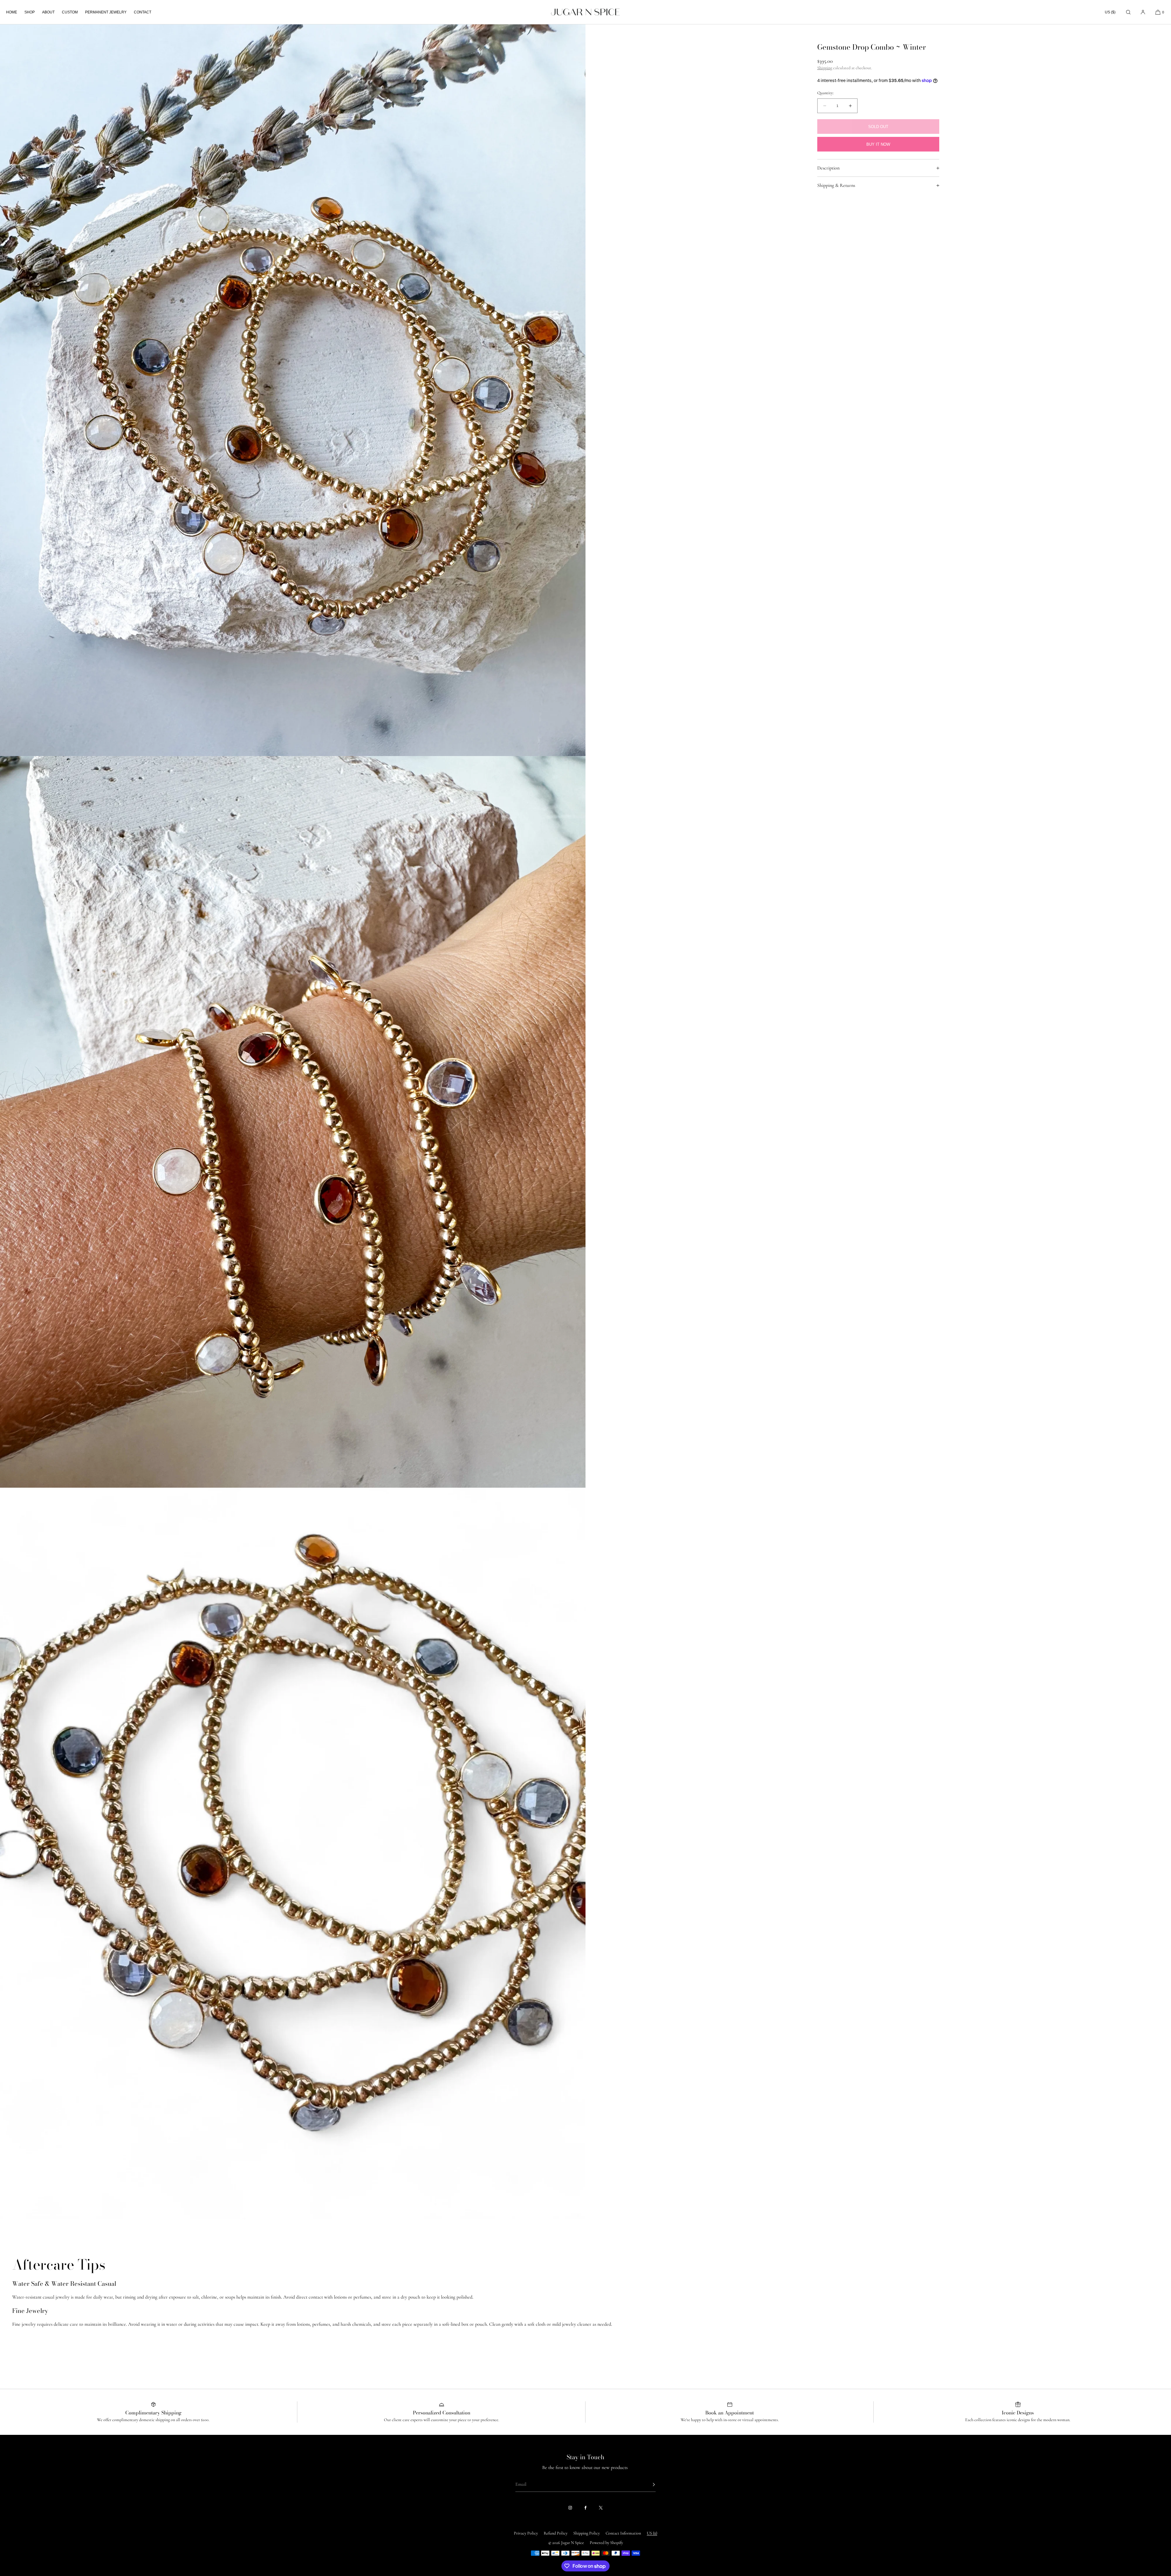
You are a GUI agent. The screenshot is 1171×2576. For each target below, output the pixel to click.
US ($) (1110, 12)
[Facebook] (585, 2508)
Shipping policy (587, 2533)
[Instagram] (570, 2508)
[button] (1128, 12)
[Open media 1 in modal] (293, 390)
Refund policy (556, 2533)
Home (12, 12)
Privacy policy (526, 2533)
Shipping (825, 68)
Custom (70, 12)
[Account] (1143, 12)
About (48, 12)
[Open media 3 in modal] (293, 1854)
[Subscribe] (648, 2485)
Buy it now (878, 144)
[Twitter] (601, 2508)
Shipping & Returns (836, 185)
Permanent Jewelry (106, 12)
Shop (30, 12)
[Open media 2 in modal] (293, 1122)
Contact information (623, 2533)
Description (828, 168)
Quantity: (825, 93)
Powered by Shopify (606, 2543)
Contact (143, 12)
